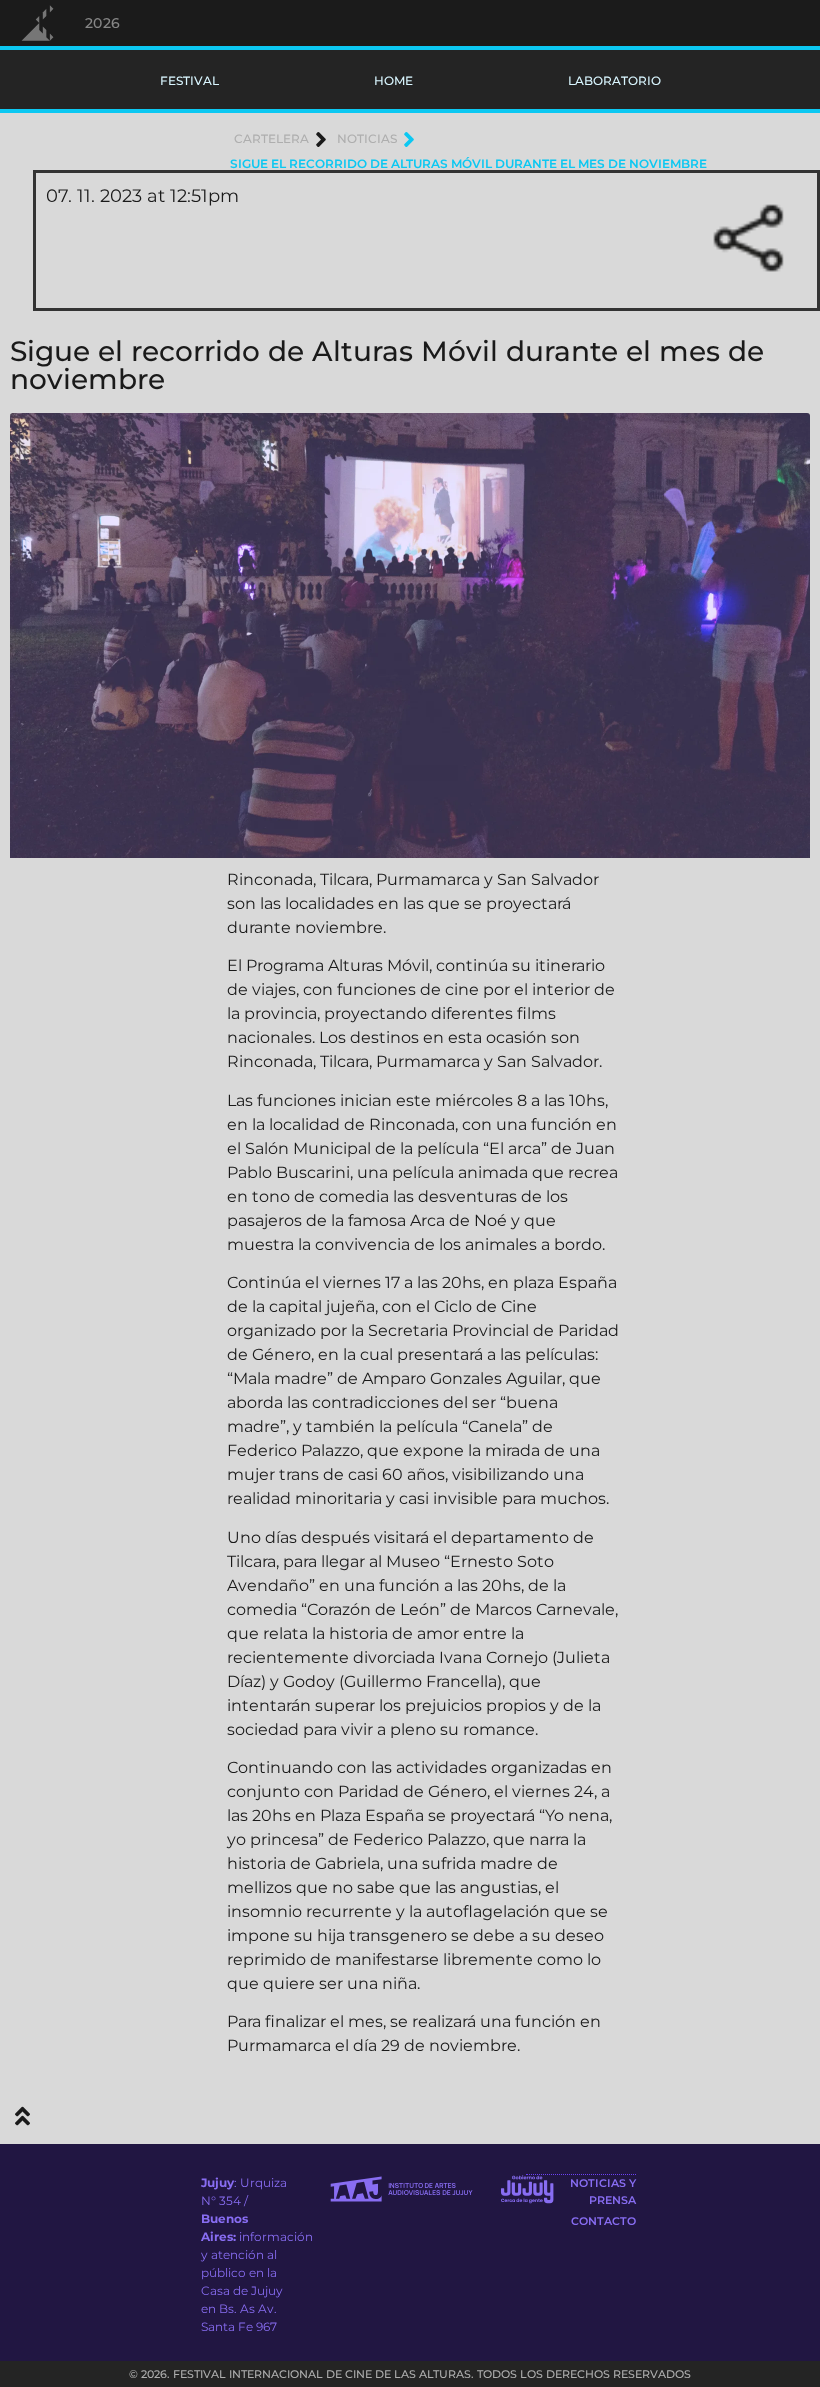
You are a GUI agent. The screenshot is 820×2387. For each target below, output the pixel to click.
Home (393, 80)
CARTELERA (271, 138)
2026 (103, 23)
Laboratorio (614, 80)
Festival (189, 80)
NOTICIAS (367, 138)
